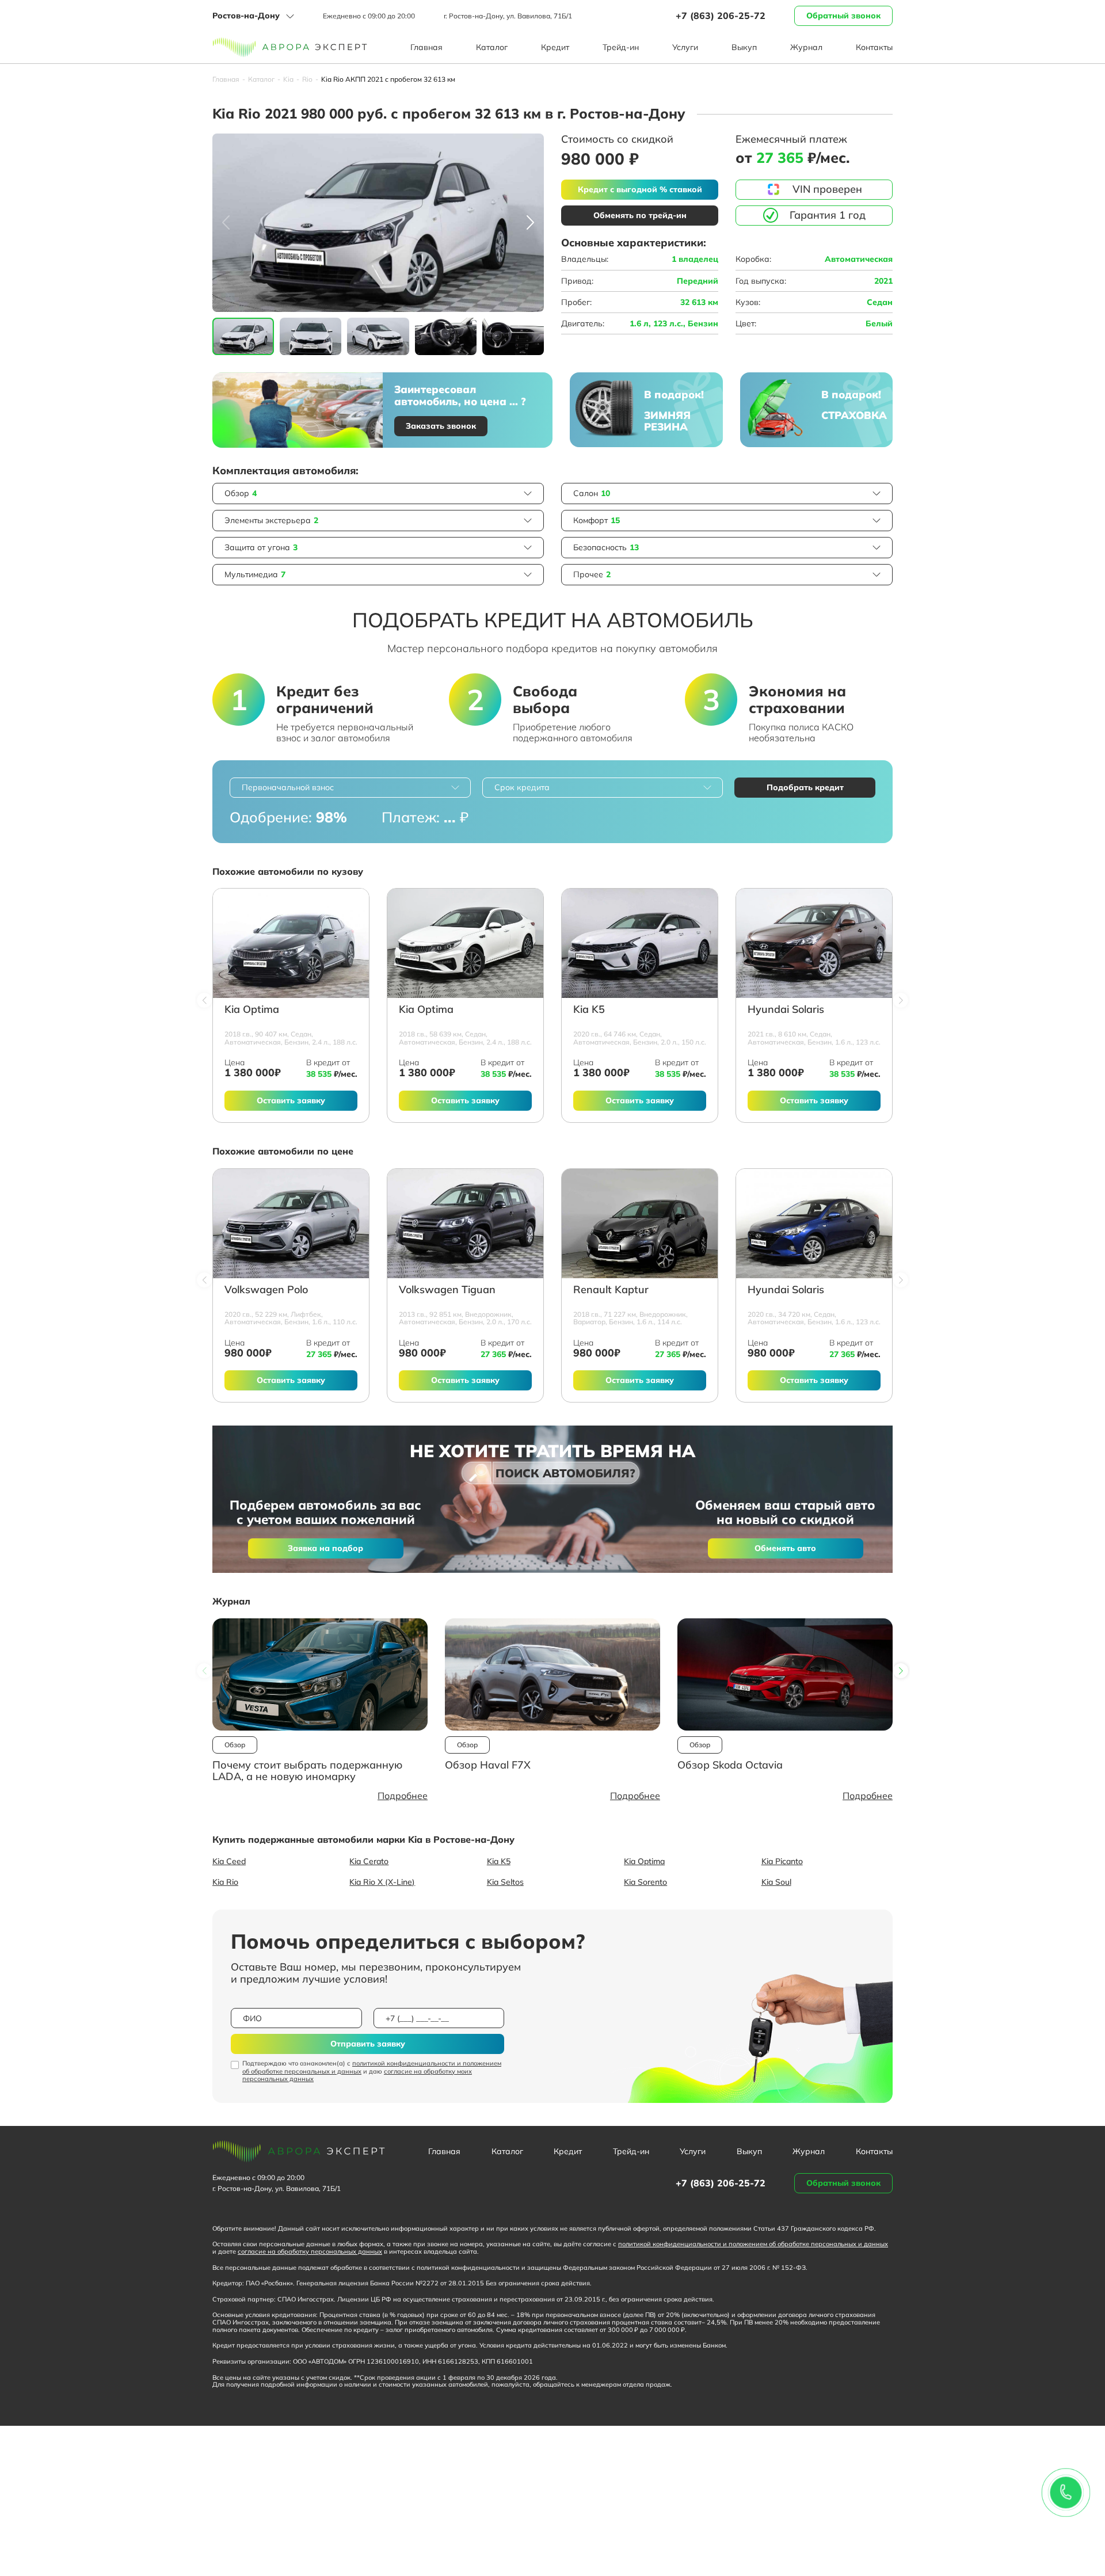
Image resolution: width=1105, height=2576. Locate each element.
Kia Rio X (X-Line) (382, 1882)
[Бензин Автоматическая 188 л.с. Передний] (291, 943)
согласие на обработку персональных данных (310, 2251)
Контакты (874, 47)
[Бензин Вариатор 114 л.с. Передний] (640, 1224)
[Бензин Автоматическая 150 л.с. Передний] (640, 943)
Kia (288, 79)
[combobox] (350, 788)
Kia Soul (776, 1882)
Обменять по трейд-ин (640, 215)
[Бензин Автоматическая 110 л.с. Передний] (291, 1224)
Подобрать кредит (805, 787)
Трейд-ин (621, 47)
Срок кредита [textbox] (522, 787)
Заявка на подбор (325, 1548)
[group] (378, 223)
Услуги (685, 47)
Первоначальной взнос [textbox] (288, 787)
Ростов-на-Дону (246, 16)
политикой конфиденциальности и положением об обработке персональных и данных (372, 2067)
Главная (426, 47)
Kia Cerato (369, 1861)
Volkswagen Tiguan (447, 1290)
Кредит (555, 47)
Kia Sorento (645, 1882)
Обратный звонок (843, 16)
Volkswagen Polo (266, 1290)
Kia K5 (589, 1010)
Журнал (806, 47)
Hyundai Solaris (786, 1010)
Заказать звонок (441, 426)
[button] (530, 223)
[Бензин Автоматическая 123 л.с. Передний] (814, 943)
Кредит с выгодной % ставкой (640, 189)
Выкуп (744, 47)
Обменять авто (785, 1548)
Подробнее (403, 1796)
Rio (307, 79)
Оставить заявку (291, 1100)
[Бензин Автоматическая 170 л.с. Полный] (465, 1224)
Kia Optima (252, 1010)
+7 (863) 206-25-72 (721, 16)
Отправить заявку (368, 2044)
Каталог (492, 47)
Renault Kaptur (611, 1290)
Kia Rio (225, 1882)
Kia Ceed (229, 1861)
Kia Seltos (505, 1882)
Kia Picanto (782, 1861)
